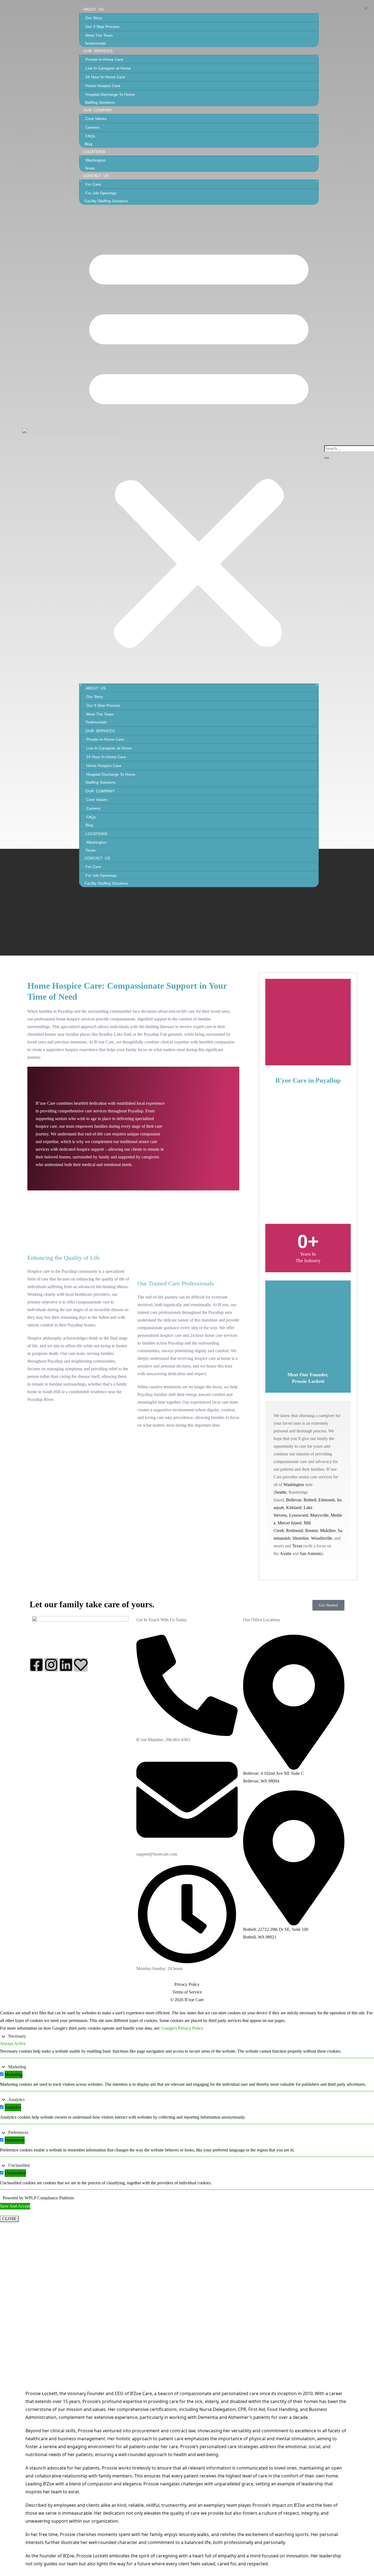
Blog (88, 144)
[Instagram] (51, 1665)
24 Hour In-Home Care (105, 77)
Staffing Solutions (100, 102)
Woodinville (322, 1538)
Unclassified (19, 2165)
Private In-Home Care (104, 59)
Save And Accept (15, 2206)
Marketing (17, 2067)
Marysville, (320, 1515)
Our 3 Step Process (102, 27)
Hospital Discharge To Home (110, 94)
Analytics (16, 2100)
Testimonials (95, 43)
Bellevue (294, 1500)
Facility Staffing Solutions (106, 201)
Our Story (94, 18)
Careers (92, 127)
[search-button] (326, 458)
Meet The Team (99, 35)
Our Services (98, 51)
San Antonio (311, 1554)
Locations (94, 152)
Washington (96, 160)
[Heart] (81, 1665)
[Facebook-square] (36, 1665)
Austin (286, 1554)
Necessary (17, 2036)
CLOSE (9, 2219)
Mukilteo (328, 1531)
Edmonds (327, 1500)
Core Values (96, 119)
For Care (93, 184)
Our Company (98, 110)
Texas (90, 168)
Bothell (310, 1500)
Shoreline (301, 1538)
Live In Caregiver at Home (108, 68)
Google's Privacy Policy (182, 2028)
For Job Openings (101, 193)
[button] (199, 444)
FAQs (90, 136)
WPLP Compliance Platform (49, 2198)
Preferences (18, 2132)
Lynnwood (299, 1515)
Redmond (295, 1531)
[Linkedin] (66, 1665)
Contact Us (96, 176)
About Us (93, 9)
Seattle (281, 1492)
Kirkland (294, 1508)
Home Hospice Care (103, 86)
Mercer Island (290, 1523)
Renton (312, 1531)
